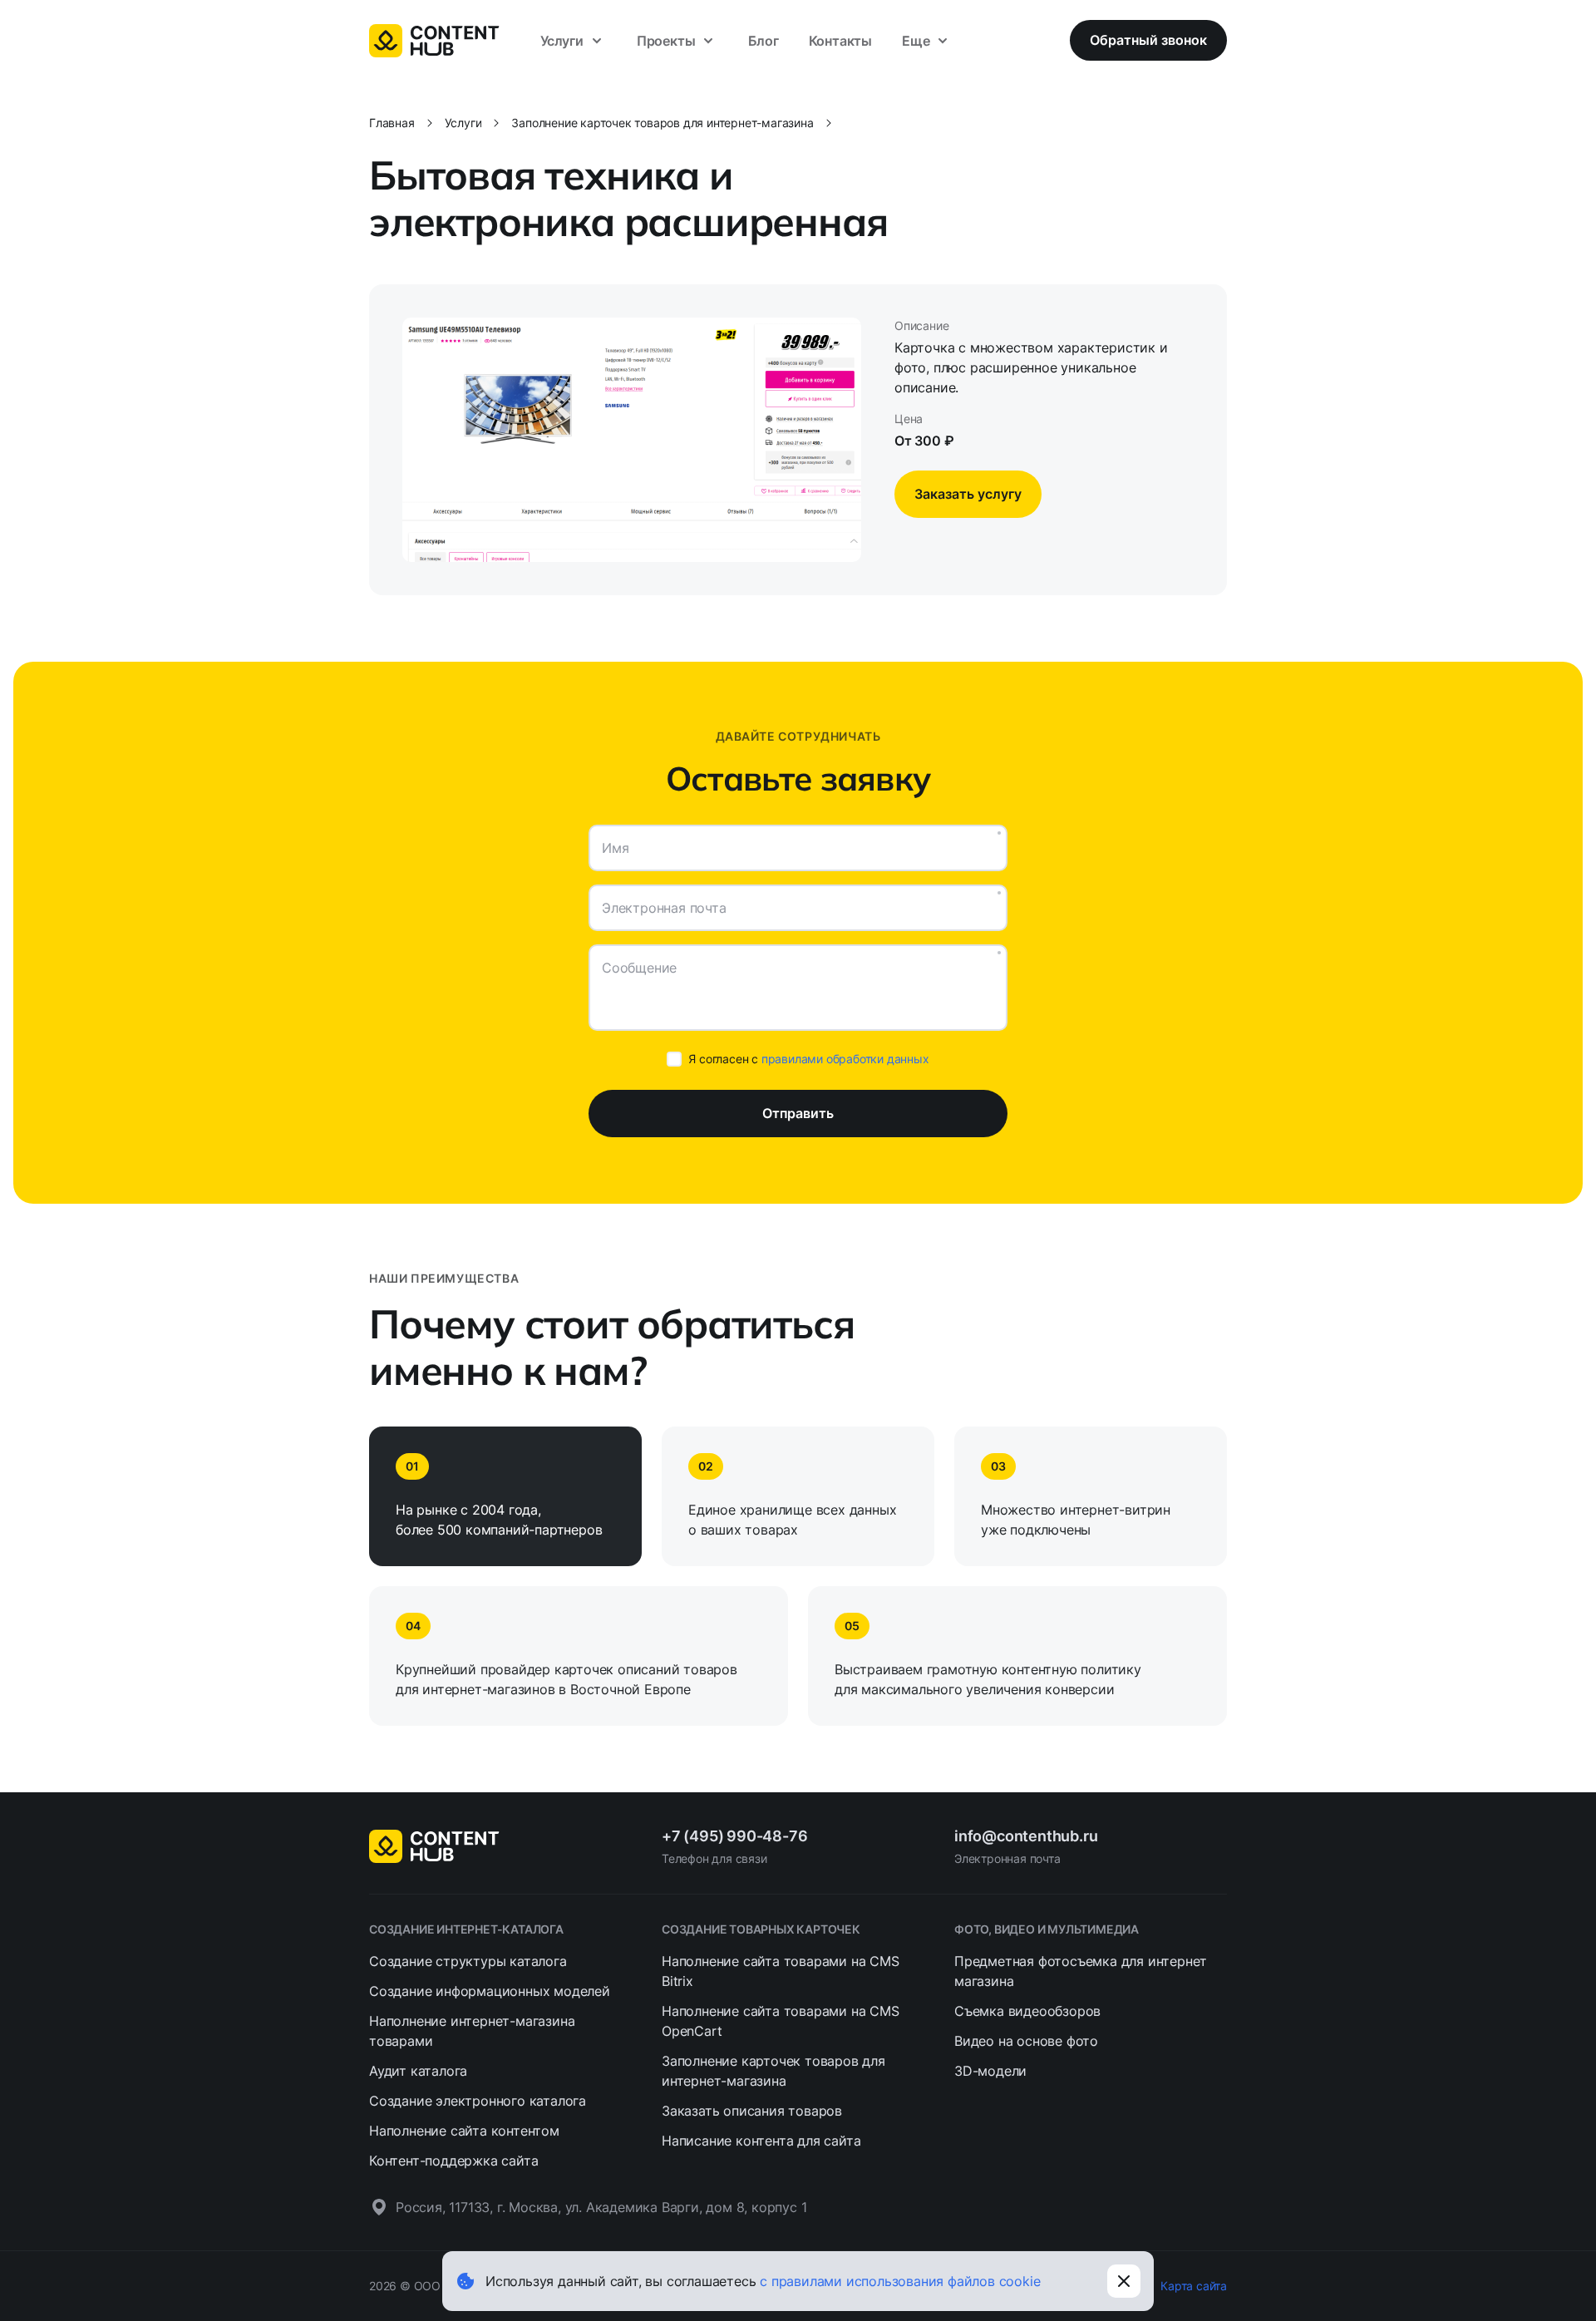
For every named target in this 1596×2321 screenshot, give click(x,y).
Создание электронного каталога (478, 2101)
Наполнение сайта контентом (464, 2131)
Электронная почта (664, 908)
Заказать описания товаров (752, 2111)
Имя (615, 848)
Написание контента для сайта (761, 2141)
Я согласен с (808, 1059)
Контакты (840, 41)
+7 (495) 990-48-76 (734, 1836)
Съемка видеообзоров (1027, 2011)
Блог (763, 41)
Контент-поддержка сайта (453, 2161)
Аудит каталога (418, 2071)
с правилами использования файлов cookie (900, 2281)
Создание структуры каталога (468, 1961)
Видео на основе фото (1026, 2041)
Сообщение (639, 968)
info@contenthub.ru (1026, 1836)
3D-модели (990, 2071)
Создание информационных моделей (490, 1991)
